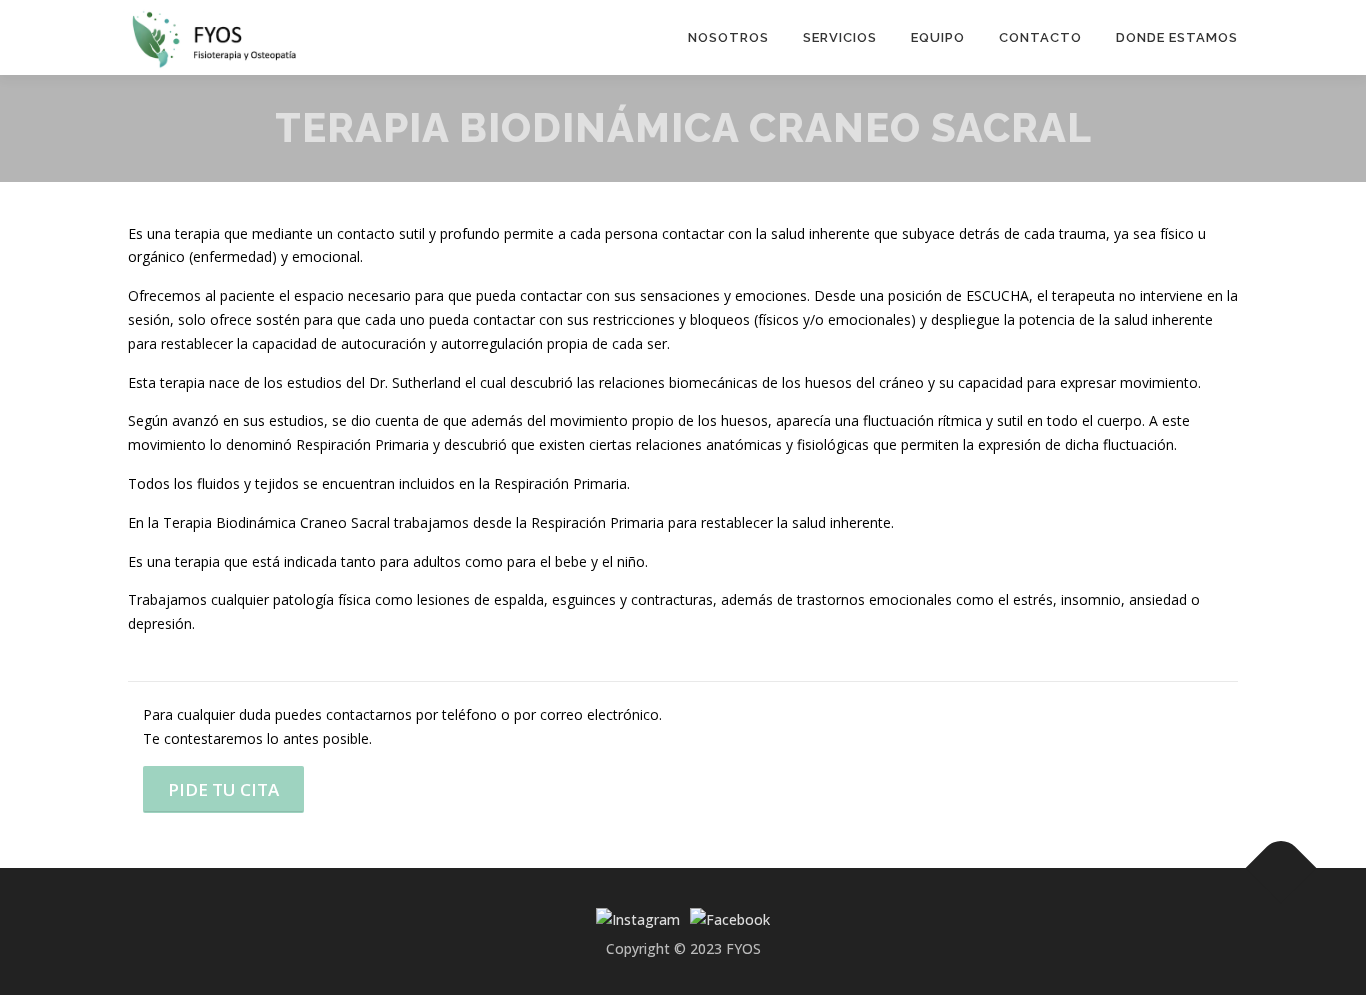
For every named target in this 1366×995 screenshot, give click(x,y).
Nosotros (728, 37)
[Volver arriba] (1281, 867)
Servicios (840, 37)
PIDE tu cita (223, 789)
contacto (1040, 37)
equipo (938, 37)
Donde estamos (1177, 37)
